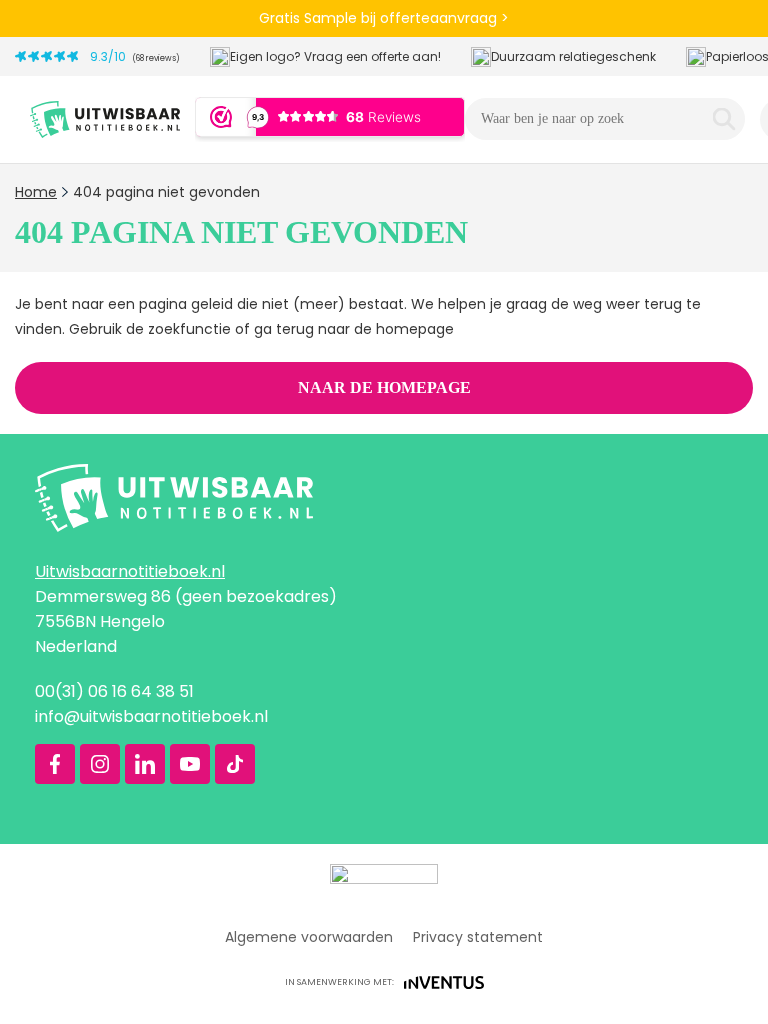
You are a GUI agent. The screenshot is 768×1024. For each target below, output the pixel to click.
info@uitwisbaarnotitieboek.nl (151, 716)
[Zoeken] (724, 119)
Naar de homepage (384, 387)
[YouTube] (190, 764)
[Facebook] (55, 764)
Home (36, 192)
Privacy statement (478, 937)
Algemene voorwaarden (309, 937)
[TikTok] (235, 764)
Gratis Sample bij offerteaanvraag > (384, 18)
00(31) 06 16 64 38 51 (114, 691)
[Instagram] (100, 764)
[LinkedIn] (145, 764)
